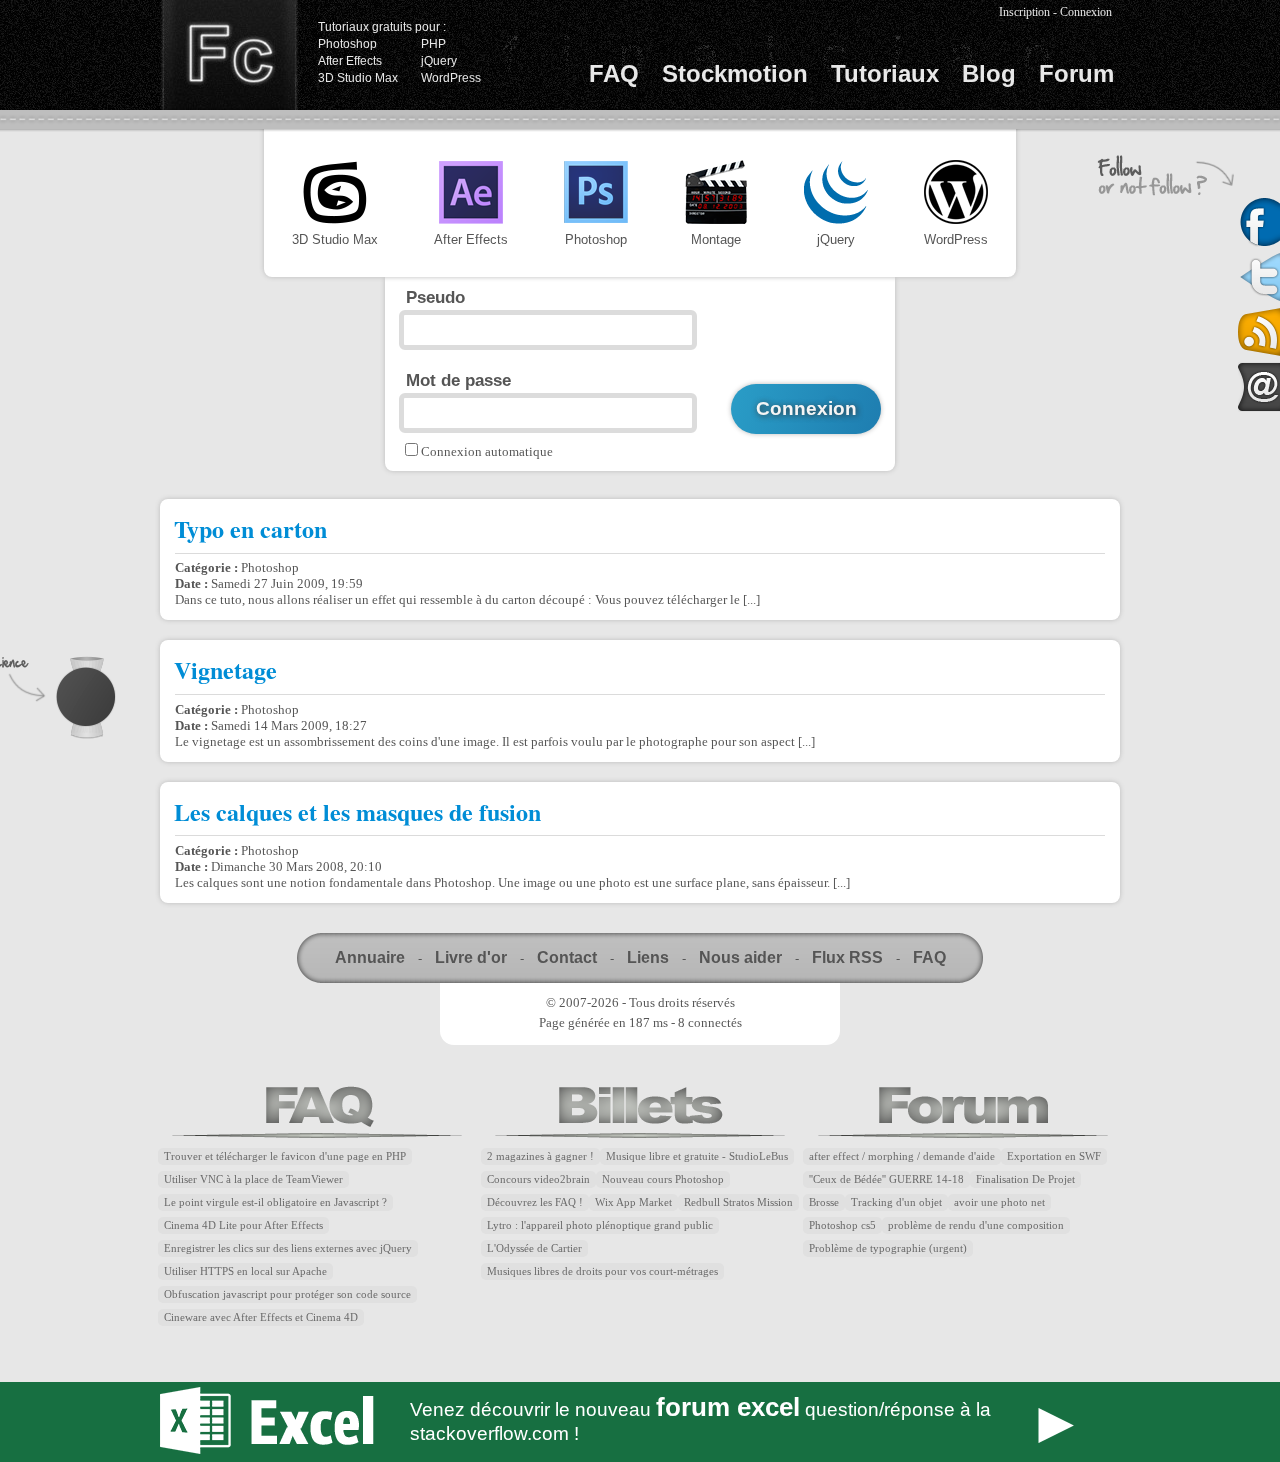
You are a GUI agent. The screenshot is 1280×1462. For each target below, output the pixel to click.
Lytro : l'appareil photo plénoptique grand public (600, 1225)
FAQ (614, 73)
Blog (989, 73)
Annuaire (370, 957)
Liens (648, 957)
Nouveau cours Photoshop (663, 1179)
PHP (433, 44)
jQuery (439, 61)
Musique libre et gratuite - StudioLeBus (697, 1156)
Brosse (824, 1202)
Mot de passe (458, 380)
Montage (716, 239)
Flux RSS (847, 957)
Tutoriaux (885, 73)
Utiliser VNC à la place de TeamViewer (253, 1179)
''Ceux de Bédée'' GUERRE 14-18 (886, 1179)
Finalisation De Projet (1025, 1179)
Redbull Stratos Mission (738, 1202)
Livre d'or (471, 957)
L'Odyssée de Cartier (534, 1248)
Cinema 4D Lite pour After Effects (243, 1225)
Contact (567, 957)
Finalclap (229, 55)
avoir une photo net (999, 1202)
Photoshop (347, 44)
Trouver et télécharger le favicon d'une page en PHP (285, 1156)
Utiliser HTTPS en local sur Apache (245, 1271)
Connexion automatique (487, 451)
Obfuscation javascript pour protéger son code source (287, 1294)
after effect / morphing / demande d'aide (902, 1156)
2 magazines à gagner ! (540, 1156)
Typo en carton (250, 528)
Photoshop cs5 (842, 1225)
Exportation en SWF (1054, 1156)
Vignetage (225, 669)
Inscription (1024, 12)
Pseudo (435, 297)
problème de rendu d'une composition (976, 1225)
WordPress (451, 78)
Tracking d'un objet (896, 1202)
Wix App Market (633, 1202)
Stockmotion (735, 73)
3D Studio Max (358, 78)
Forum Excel (640, 1422)
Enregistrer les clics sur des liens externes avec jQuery (288, 1248)
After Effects (350, 61)
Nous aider (740, 957)
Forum (1076, 73)
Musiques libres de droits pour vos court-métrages (602, 1271)
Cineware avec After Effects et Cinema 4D (261, 1317)
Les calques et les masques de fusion (357, 811)
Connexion (1086, 12)
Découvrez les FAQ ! (535, 1202)
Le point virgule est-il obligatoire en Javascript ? (275, 1202)
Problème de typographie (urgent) (888, 1248)
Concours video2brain (538, 1179)
